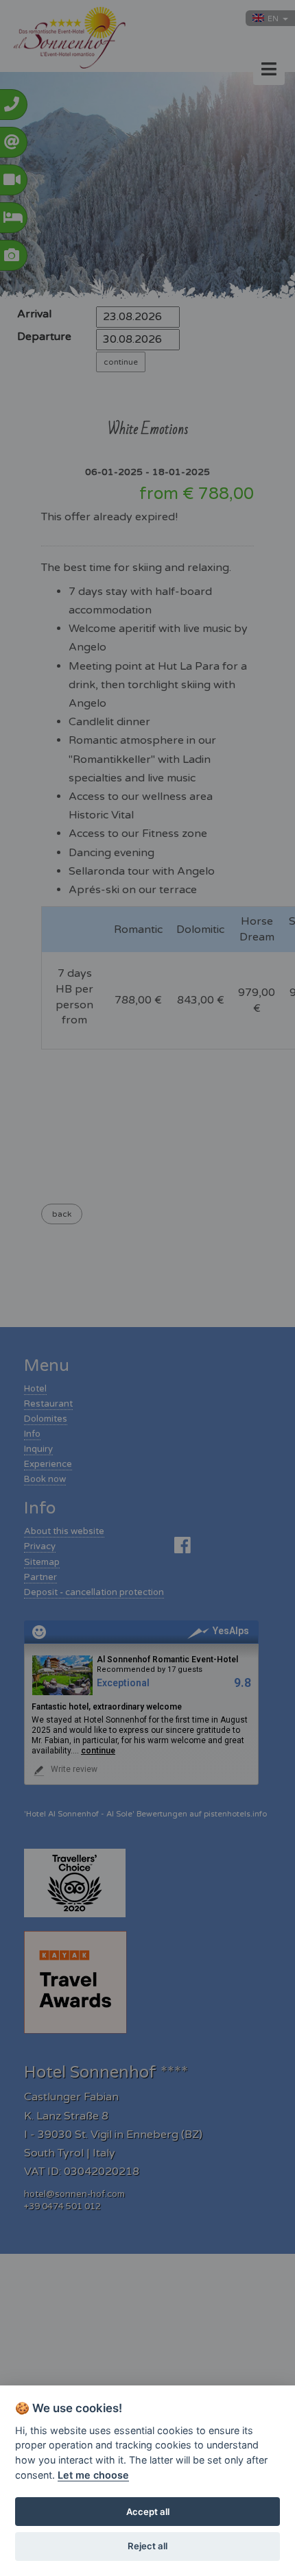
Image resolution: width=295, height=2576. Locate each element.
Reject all (147, 2546)
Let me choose (93, 2475)
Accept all (148, 2512)
